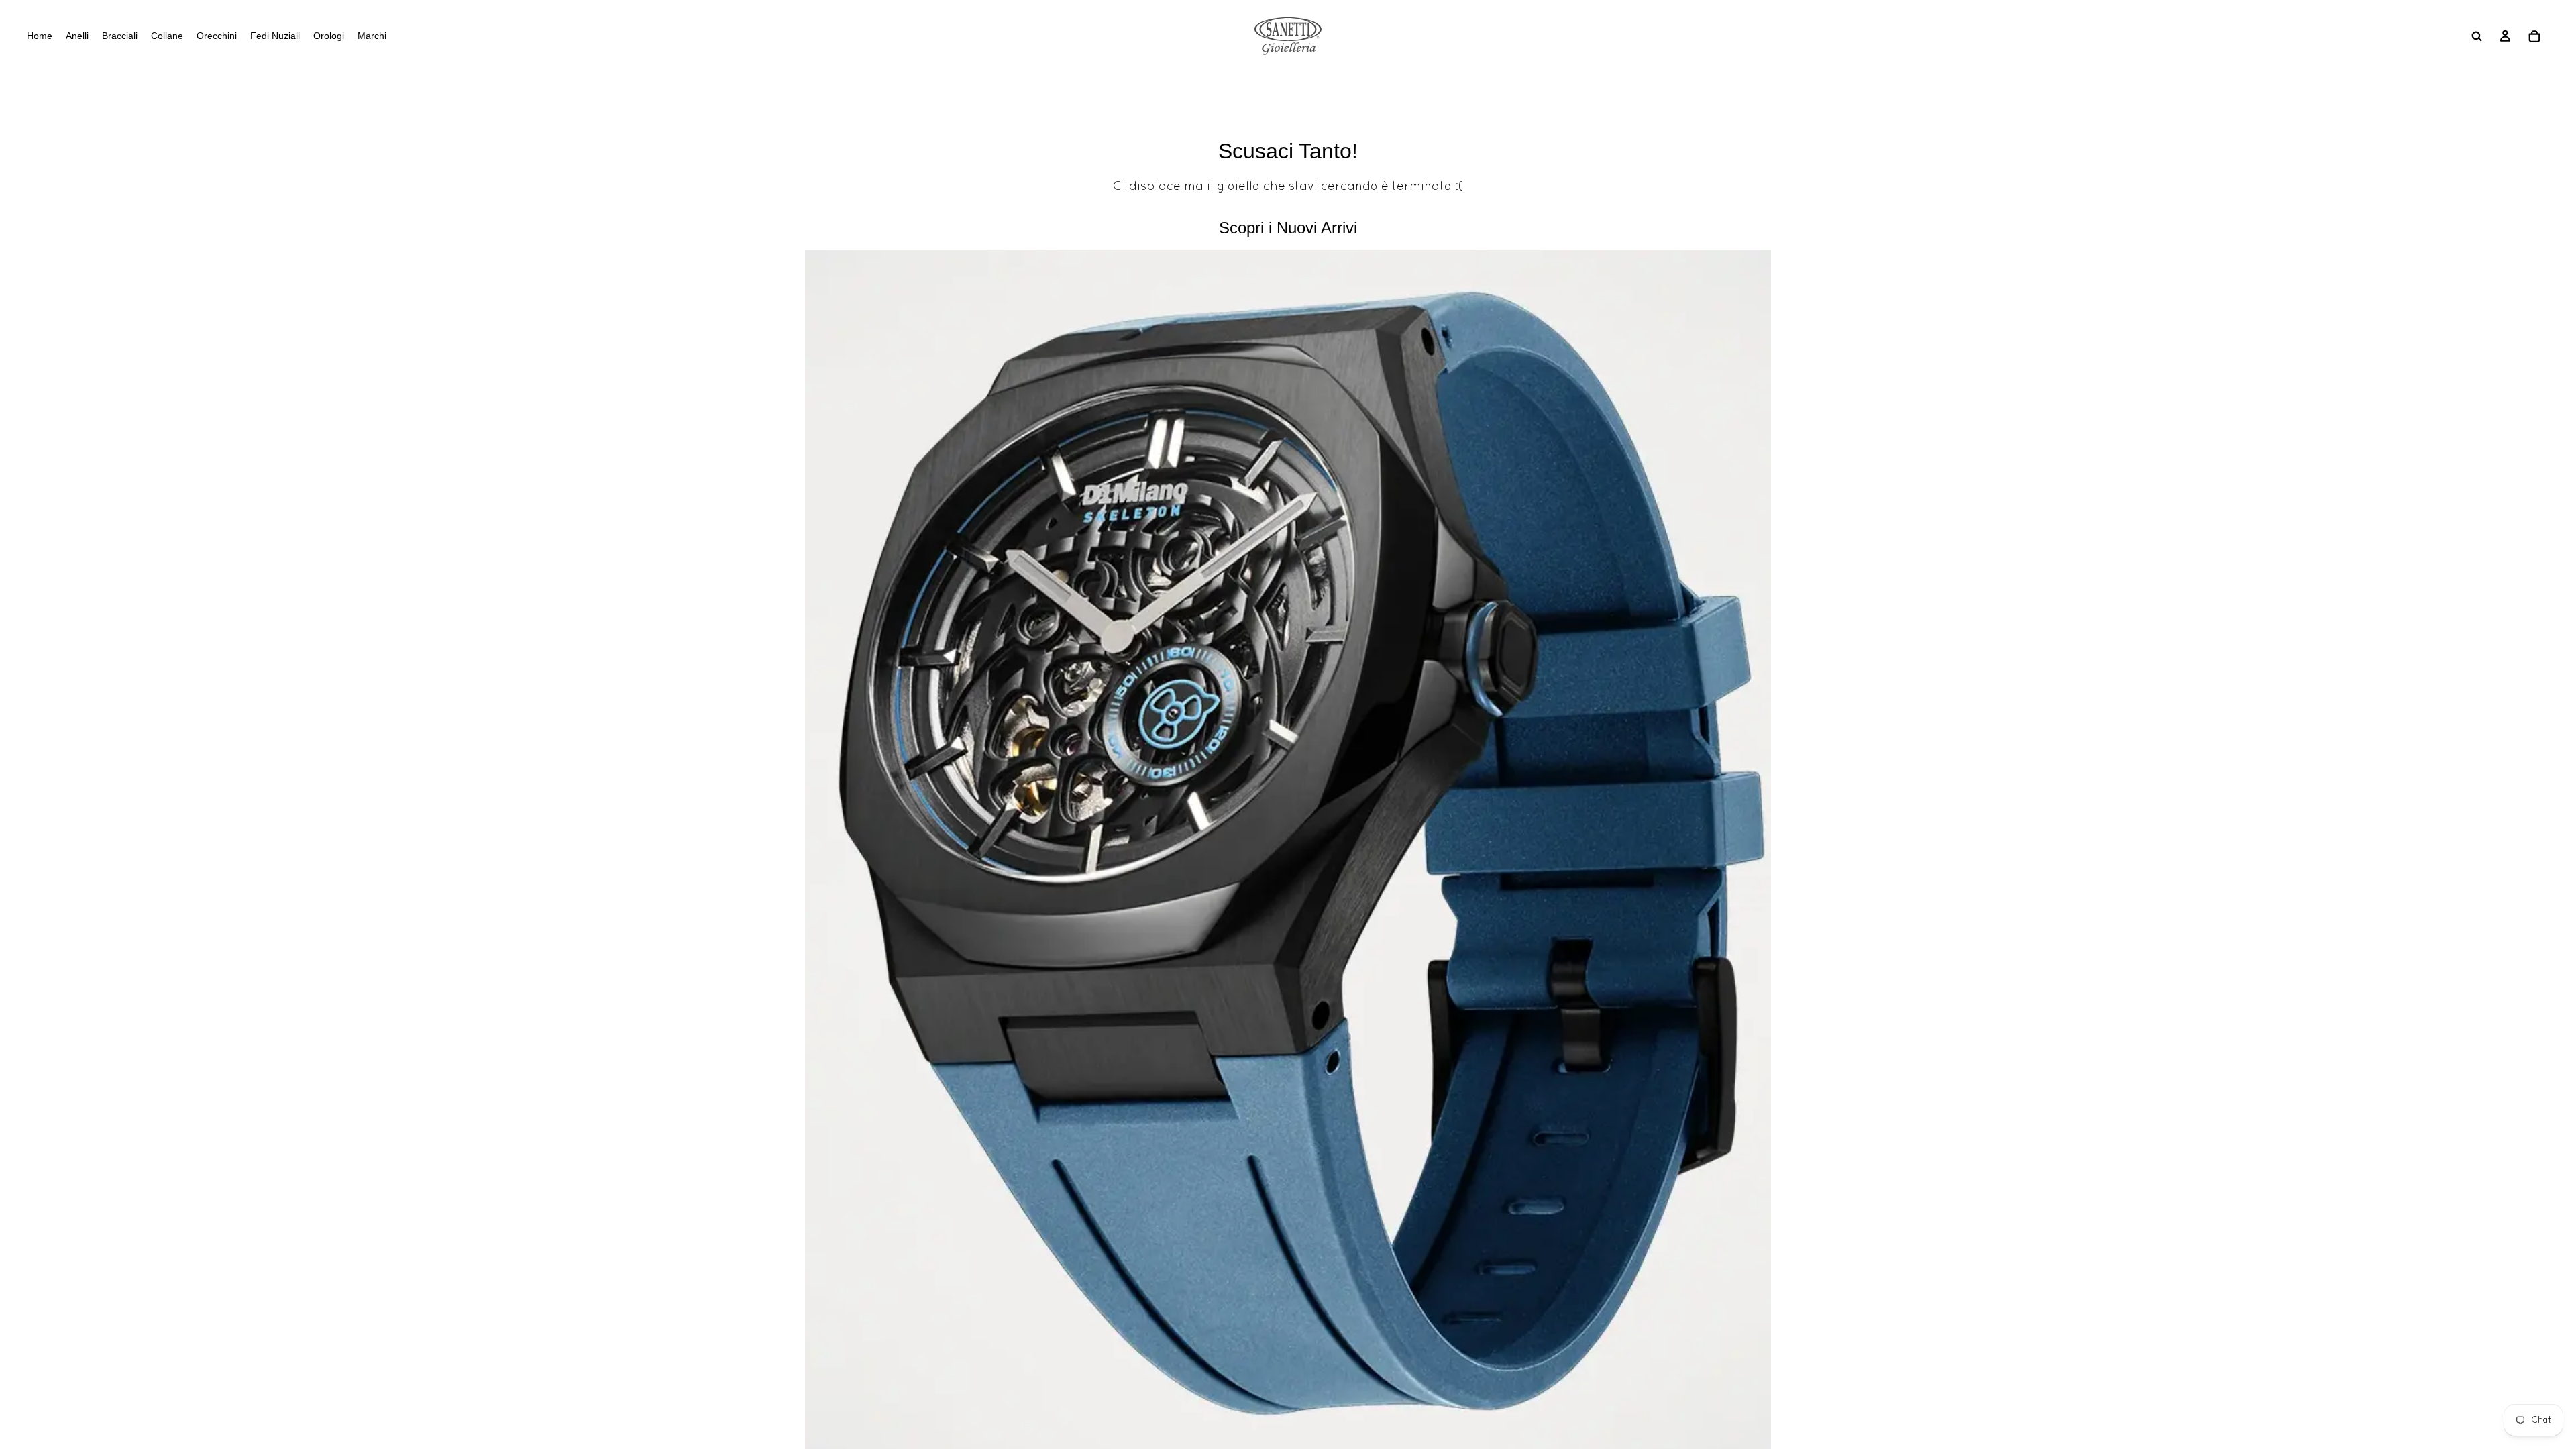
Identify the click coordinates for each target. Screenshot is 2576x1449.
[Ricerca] (2477, 36)
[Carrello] (2534, 36)
